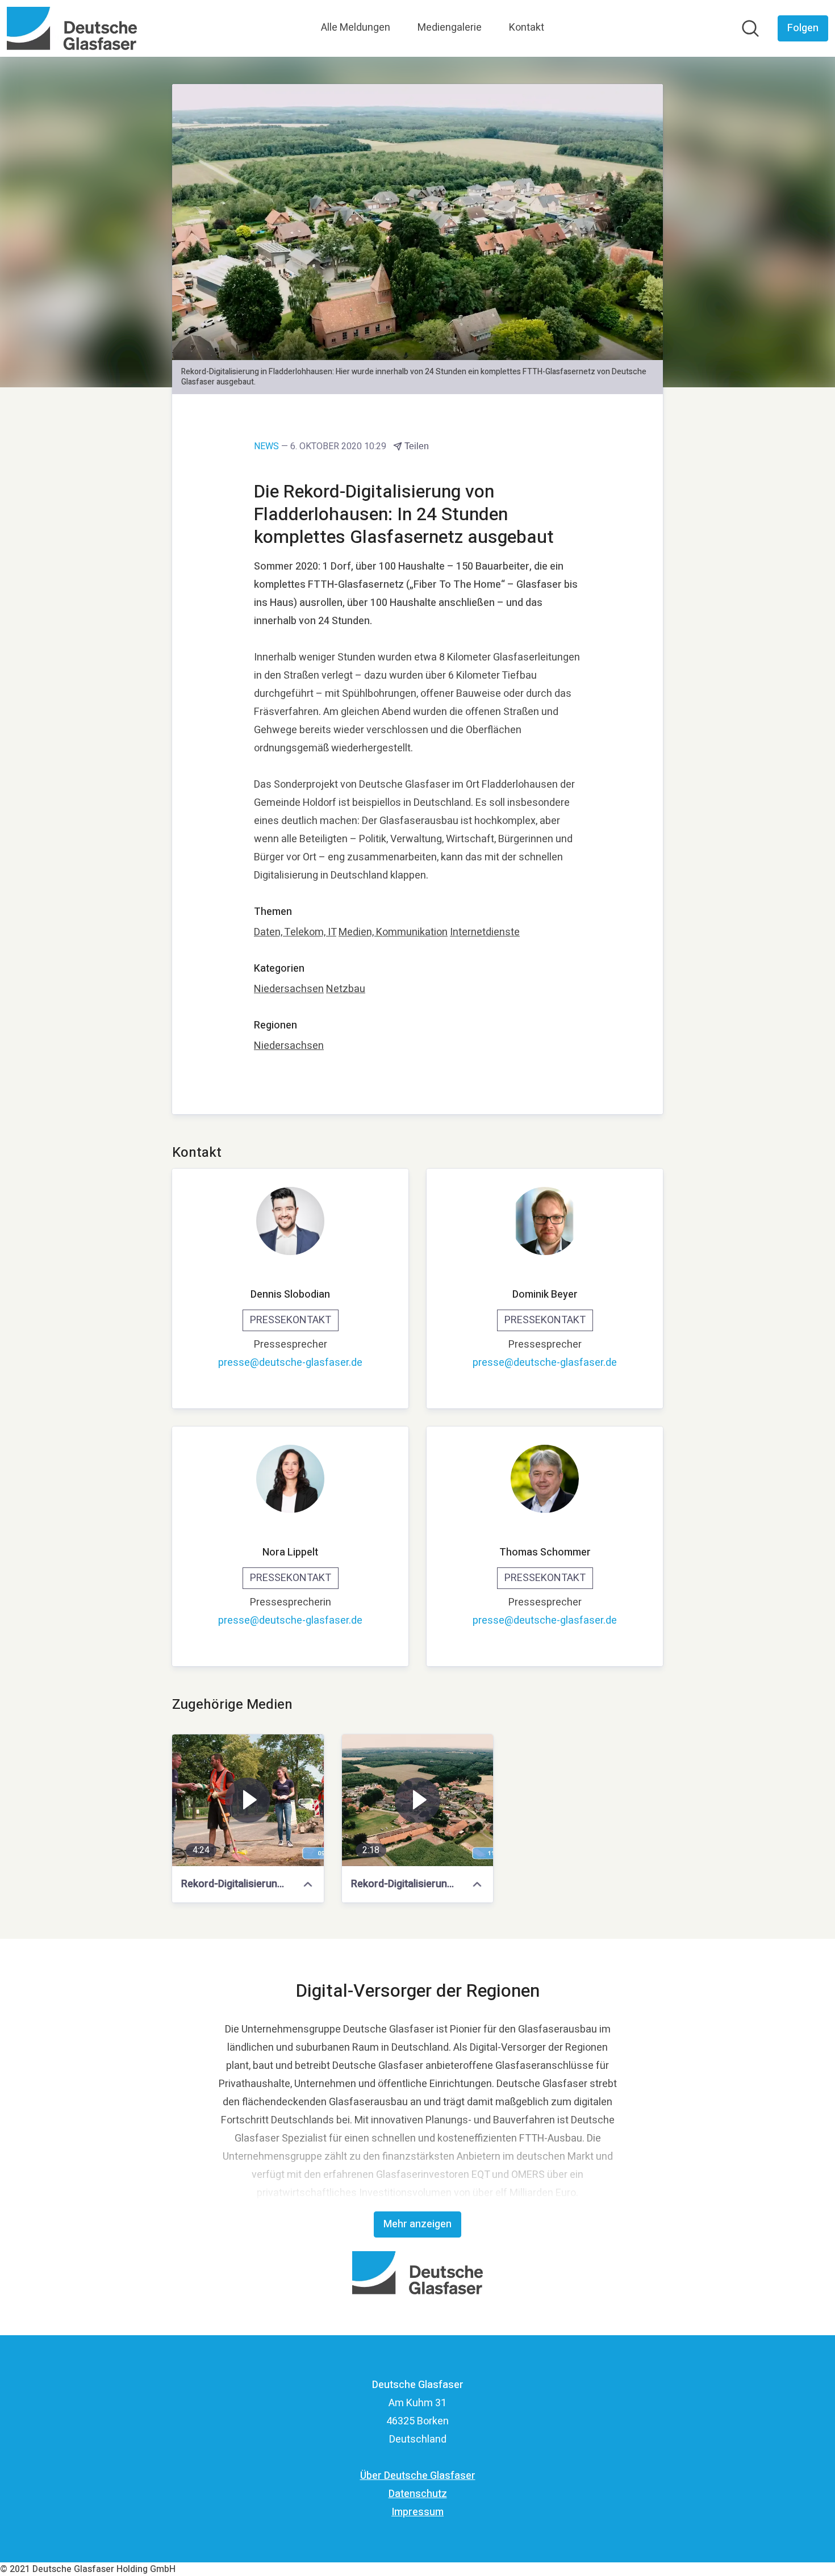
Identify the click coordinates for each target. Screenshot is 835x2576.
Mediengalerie (450, 28)
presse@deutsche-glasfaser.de (290, 1363)
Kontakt (527, 28)
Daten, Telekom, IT (295, 932)
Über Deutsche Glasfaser (418, 2476)
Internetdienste (485, 932)
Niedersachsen (289, 989)
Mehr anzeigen (417, 2224)
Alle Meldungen (356, 28)
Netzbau (346, 989)
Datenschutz (418, 2494)
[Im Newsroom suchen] (750, 28)
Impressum (417, 2512)
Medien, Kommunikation (393, 932)
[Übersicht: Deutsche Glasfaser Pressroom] (72, 28)
